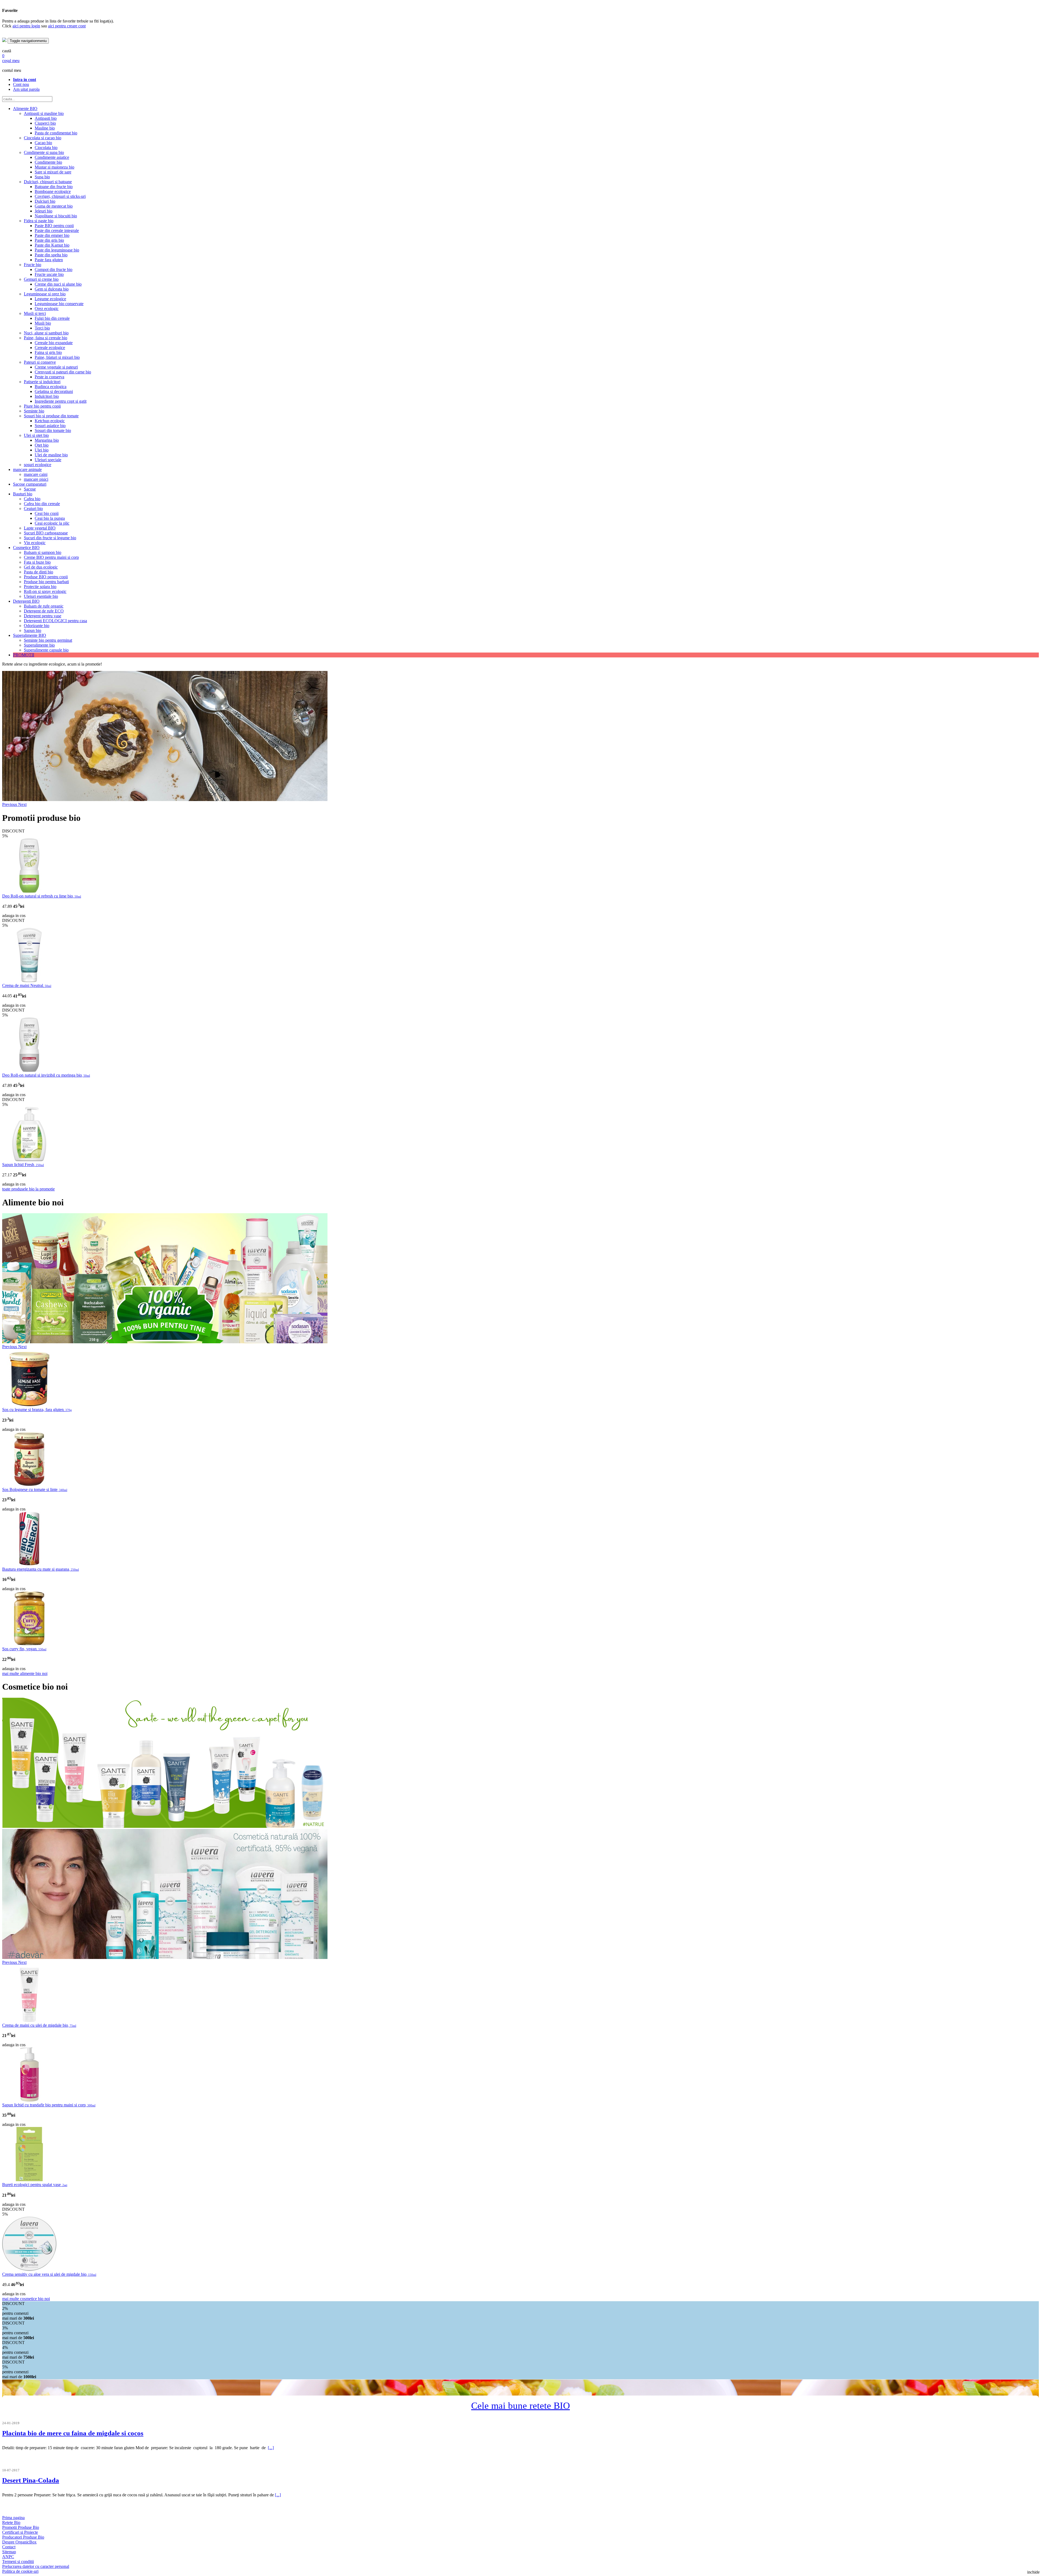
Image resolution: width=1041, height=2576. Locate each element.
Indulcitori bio (47, 396)
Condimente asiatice (52, 157)
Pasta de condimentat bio (56, 133)
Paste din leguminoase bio (57, 250)
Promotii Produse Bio (21, 2527)
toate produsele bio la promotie (28, 1189)
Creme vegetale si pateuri (56, 367)
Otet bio (42, 445)
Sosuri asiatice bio (50, 426)
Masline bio (45, 128)
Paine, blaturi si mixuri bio (57, 357)
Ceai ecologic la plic (52, 523)
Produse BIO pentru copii (46, 577)
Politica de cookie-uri (20, 2571)
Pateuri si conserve (40, 362)
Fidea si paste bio (39, 221)
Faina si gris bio (48, 352)
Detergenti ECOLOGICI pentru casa (55, 621)
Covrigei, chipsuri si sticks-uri (60, 196)
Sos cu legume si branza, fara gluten (37, 1410)
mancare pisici (36, 479)
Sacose (30, 489)
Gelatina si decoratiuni (54, 391)
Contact (9, 2547)
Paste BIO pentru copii (54, 226)
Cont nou (21, 84)
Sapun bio (33, 630)
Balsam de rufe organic (44, 606)
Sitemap (9, 2552)
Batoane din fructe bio (54, 187)
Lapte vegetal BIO (40, 528)
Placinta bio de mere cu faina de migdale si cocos (73, 2433)
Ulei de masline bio (51, 455)
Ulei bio (42, 450)
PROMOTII (24, 655)
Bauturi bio (23, 494)
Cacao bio (43, 143)
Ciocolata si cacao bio (43, 138)
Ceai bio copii (47, 513)
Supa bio (42, 177)
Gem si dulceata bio (52, 289)
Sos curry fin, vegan (24, 1649)
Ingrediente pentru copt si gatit (61, 401)
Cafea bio (32, 499)
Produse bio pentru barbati (46, 582)
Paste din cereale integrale (57, 230)
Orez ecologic (47, 309)
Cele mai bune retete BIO (520, 2406)
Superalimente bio (39, 645)
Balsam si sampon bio (43, 552)
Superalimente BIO (30, 635)
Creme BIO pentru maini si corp (51, 557)
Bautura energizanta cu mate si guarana (41, 1569)
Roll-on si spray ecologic (45, 591)
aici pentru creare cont (67, 26)
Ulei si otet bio (36, 435)
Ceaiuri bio (33, 509)
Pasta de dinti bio (38, 572)
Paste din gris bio (49, 240)
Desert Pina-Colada (31, 2480)
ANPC (8, 2557)
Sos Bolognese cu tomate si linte (35, 1489)
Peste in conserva (49, 377)
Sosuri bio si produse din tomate (51, 416)
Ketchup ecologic (50, 421)
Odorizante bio (37, 626)
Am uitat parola (26, 89)
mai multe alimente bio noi (25, 1673)
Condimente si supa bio (44, 152)
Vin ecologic (35, 543)
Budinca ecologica (51, 387)
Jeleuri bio (44, 211)
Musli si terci (35, 313)
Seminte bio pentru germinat (48, 640)
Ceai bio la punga (50, 518)
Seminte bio (34, 411)
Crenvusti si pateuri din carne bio (63, 372)
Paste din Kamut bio (52, 245)
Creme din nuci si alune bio (58, 284)
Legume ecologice (50, 299)
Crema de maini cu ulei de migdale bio (39, 2025)
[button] (10, 804)
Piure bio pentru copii (42, 406)
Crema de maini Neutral (27, 985)
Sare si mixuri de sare (53, 172)
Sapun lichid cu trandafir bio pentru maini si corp (49, 2105)
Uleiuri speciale (48, 460)
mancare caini (36, 474)
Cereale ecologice (50, 348)
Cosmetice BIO (26, 548)
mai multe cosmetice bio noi (26, 2299)
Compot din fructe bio (54, 269)
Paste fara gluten (49, 260)
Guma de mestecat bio (54, 206)
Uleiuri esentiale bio (41, 596)
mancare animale (27, 469)
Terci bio (42, 328)
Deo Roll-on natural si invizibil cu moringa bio (46, 1075)
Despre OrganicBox (19, 2542)
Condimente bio (48, 162)
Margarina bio (47, 440)
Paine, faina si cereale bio (46, 338)
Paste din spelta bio (51, 255)
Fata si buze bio (37, 562)
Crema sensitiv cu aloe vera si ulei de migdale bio (49, 2274)
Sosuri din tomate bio (53, 430)
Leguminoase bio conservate (59, 304)
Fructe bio (33, 265)
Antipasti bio (46, 118)
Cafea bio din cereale (42, 504)
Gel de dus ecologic (41, 567)
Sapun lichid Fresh (23, 1165)
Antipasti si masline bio (44, 113)
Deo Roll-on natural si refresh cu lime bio (42, 896)
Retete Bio (11, 2522)
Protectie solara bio (40, 587)
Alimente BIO (25, 109)
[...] (271, 2448)
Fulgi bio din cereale (52, 318)
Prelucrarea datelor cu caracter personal (36, 2566)
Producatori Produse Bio (23, 2537)
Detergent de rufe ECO (44, 611)
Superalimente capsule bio (46, 650)
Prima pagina (13, 2518)
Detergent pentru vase (43, 616)
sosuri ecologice (38, 465)
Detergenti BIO (26, 601)
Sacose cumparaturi (30, 484)
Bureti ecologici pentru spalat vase (35, 2185)
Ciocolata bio (46, 148)
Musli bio (43, 323)
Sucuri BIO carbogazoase (46, 533)
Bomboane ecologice (53, 191)
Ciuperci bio (45, 123)
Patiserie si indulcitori (42, 382)
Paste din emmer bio (52, 235)
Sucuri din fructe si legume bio (50, 538)
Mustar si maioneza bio (54, 167)
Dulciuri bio (45, 201)
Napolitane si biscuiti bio (56, 216)
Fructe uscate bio (49, 274)
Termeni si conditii (18, 2562)
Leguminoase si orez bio (45, 294)
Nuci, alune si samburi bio (46, 333)
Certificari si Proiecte (20, 2532)
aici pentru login (26, 26)
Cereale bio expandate (54, 343)
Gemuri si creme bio (41, 279)
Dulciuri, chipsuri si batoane (48, 182)
